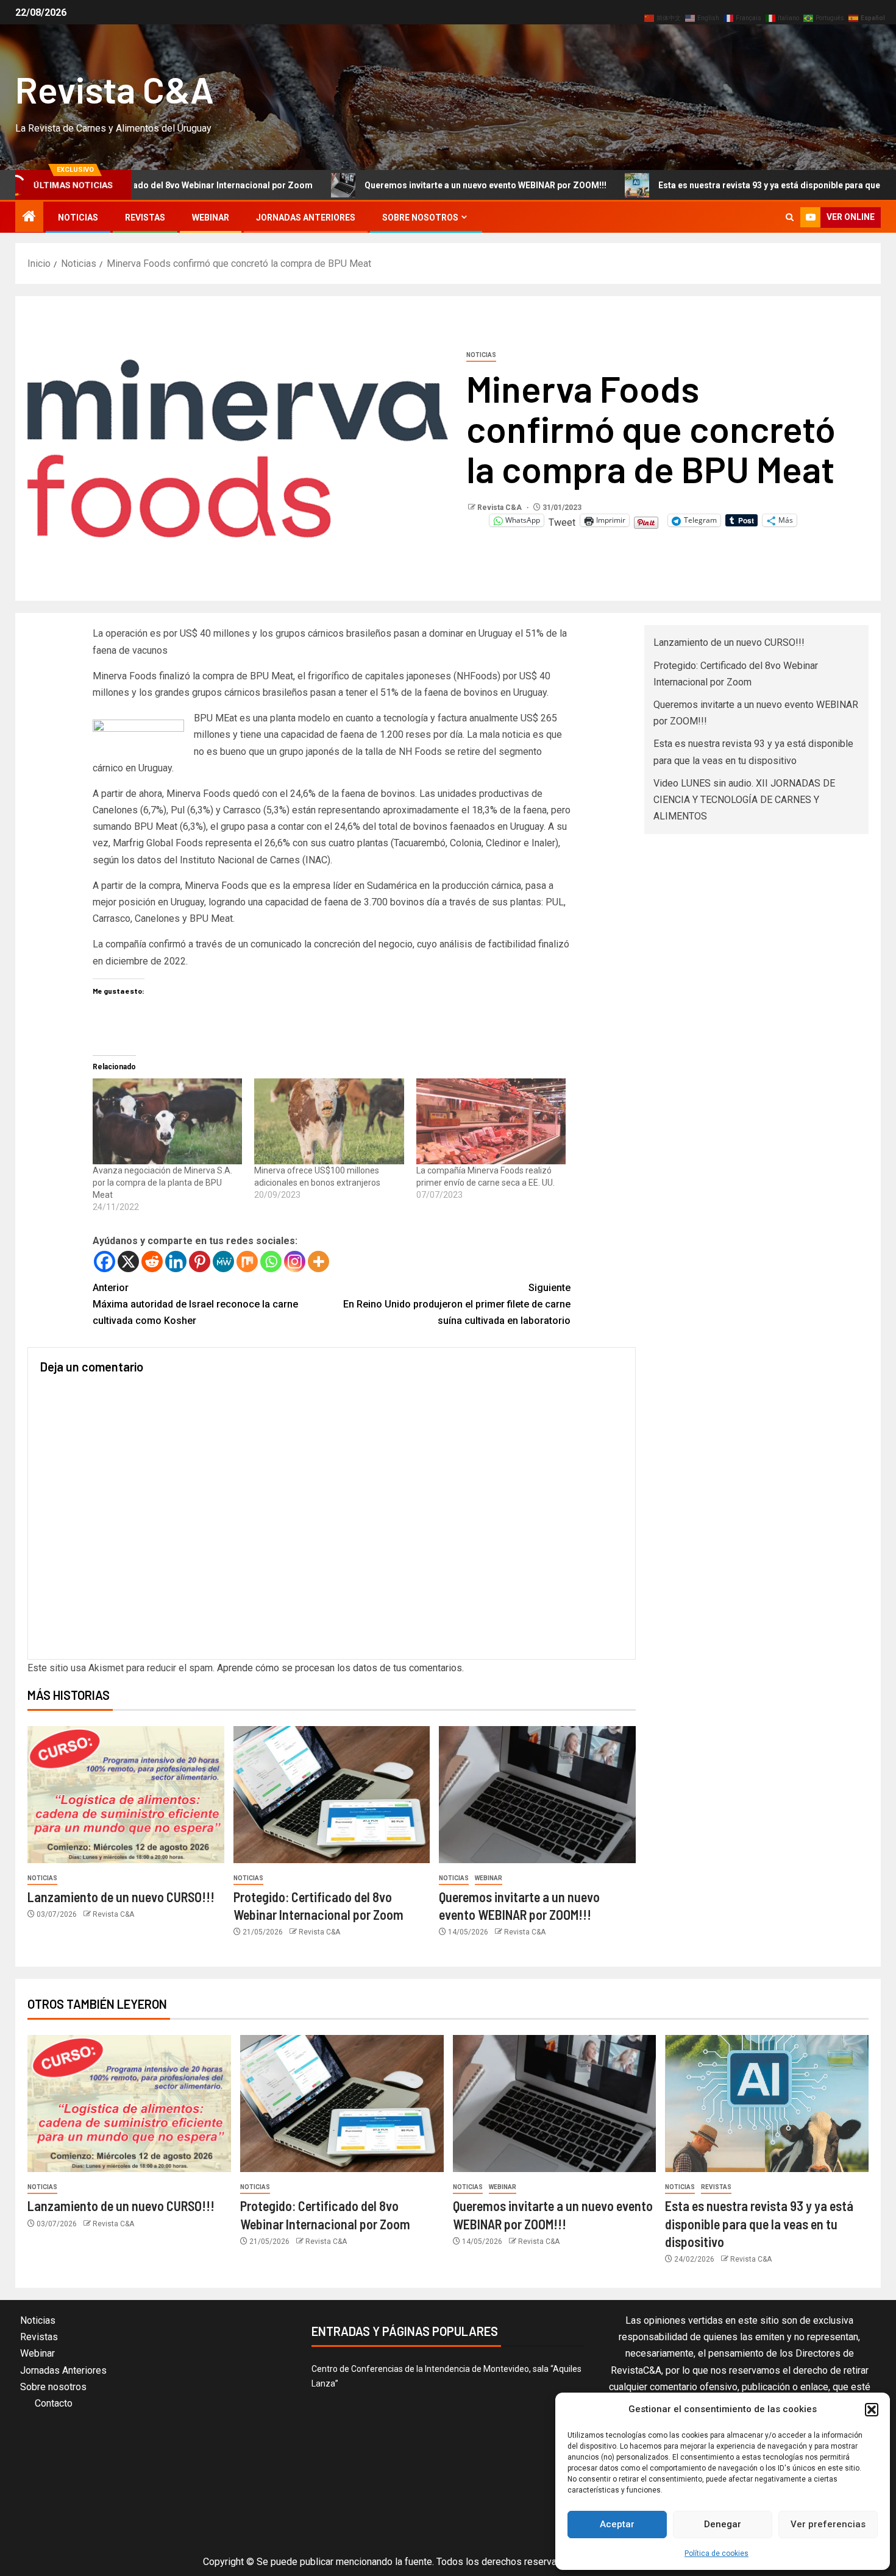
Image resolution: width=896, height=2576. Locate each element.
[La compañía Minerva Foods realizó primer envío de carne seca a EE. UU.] (491, 1121)
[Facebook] (105, 1261)
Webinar (211, 218)
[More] (318, 1261)
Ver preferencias (828, 2524)
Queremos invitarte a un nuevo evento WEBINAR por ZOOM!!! (390, 185)
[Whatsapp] (271, 1261)
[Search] (790, 217)
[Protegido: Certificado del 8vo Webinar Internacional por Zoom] (332, 1795)
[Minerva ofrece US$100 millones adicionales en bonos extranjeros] (329, 1121)
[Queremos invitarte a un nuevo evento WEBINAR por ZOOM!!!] (537, 1795)
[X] (128, 1261)
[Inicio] (29, 218)
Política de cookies (716, 2553)
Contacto (54, 2403)
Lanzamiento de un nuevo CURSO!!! (121, 1897)
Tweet (562, 521)
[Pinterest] (200, 1261)
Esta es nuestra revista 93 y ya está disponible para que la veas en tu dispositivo (723, 185)
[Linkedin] (176, 1261)
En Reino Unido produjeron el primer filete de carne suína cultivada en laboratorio (457, 1304)
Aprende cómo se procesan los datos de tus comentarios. (340, 1668)
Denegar (723, 2524)
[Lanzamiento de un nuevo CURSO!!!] (126, 1795)
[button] (872, 2410)
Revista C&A (115, 89)
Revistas (145, 218)
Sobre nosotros (420, 218)
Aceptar (617, 2524)
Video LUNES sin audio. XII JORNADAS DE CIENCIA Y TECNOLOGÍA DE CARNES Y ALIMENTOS (744, 800)
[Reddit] (152, 1261)
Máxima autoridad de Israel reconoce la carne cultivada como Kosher (195, 1304)
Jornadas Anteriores (306, 218)
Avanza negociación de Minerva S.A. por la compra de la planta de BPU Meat (162, 1183)
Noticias (78, 218)
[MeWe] (223, 1261)
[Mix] (247, 1261)
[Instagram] (295, 1261)
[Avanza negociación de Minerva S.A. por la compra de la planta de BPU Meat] (168, 1121)
